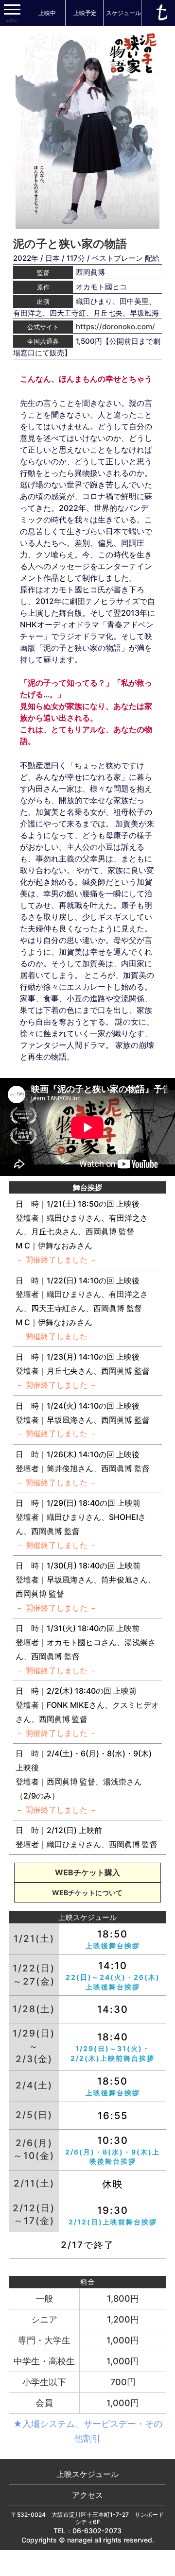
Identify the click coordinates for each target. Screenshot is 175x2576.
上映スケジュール (87, 2474)
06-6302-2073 (97, 2531)
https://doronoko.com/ (115, 327)
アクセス (87, 2495)
